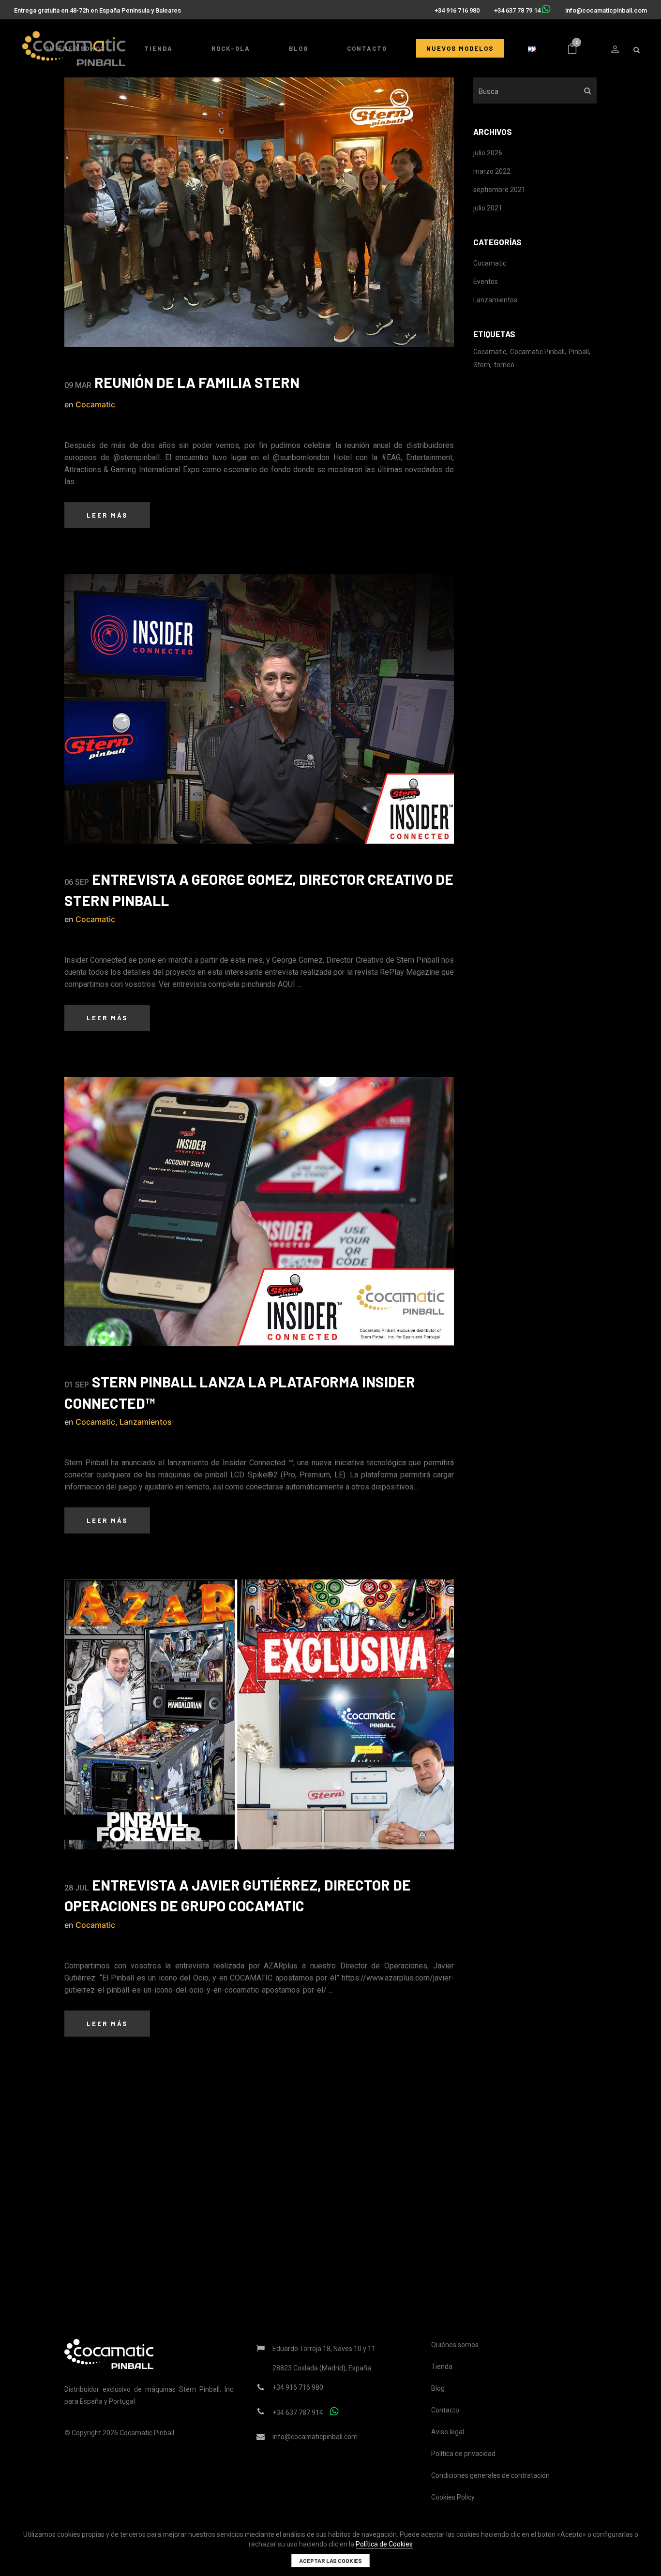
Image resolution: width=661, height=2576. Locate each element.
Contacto (445, 2410)
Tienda (442, 2367)
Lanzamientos (146, 1422)
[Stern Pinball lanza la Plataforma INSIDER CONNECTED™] (259, 1212)
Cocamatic (95, 404)
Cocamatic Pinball (537, 352)
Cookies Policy (453, 2497)
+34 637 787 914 (298, 2412)
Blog (438, 2388)
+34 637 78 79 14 (517, 10)
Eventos (486, 282)
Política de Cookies (384, 2544)
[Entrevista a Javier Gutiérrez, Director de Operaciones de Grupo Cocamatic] (259, 1714)
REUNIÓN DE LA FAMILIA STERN (197, 382)
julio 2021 (488, 208)
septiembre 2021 (499, 190)
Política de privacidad (463, 2454)
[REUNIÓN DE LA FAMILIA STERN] (259, 212)
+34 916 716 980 (457, 10)
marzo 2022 (492, 171)
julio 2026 (488, 153)
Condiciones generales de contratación (490, 2475)
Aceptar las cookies (330, 2561)
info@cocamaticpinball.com (606, 10)
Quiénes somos (455, 2345)
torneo (504, 365)
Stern (482, 365)
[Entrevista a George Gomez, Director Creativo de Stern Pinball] (259, 709)
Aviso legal (448, 2432)
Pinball (579, 352)
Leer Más (107, 515)
